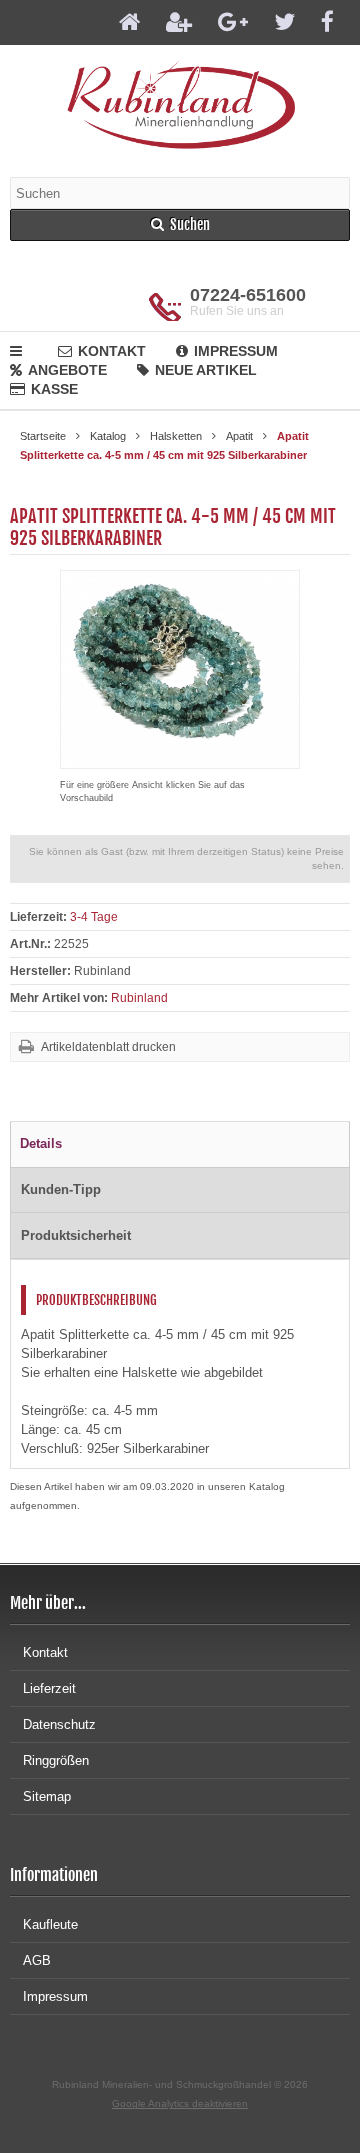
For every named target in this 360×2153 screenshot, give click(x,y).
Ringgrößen (56, 1760)
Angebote (67, 370)
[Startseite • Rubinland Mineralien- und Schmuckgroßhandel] (180, 103)
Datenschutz (59, 1724)
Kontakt (112, 351)
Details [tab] (41, 1143)
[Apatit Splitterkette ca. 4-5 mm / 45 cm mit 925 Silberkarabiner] (180, 758)
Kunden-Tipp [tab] (61, 1189)
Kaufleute (50, 1924)
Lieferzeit (49, 1688)
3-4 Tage (94, 917)
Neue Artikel (206, 370)
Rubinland (139, 998)
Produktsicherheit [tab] (76, 1235)
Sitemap (47, 1796)
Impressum (236, 351)
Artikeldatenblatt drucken (108, 1047)
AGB (37, 1960)
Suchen (180, 225)
